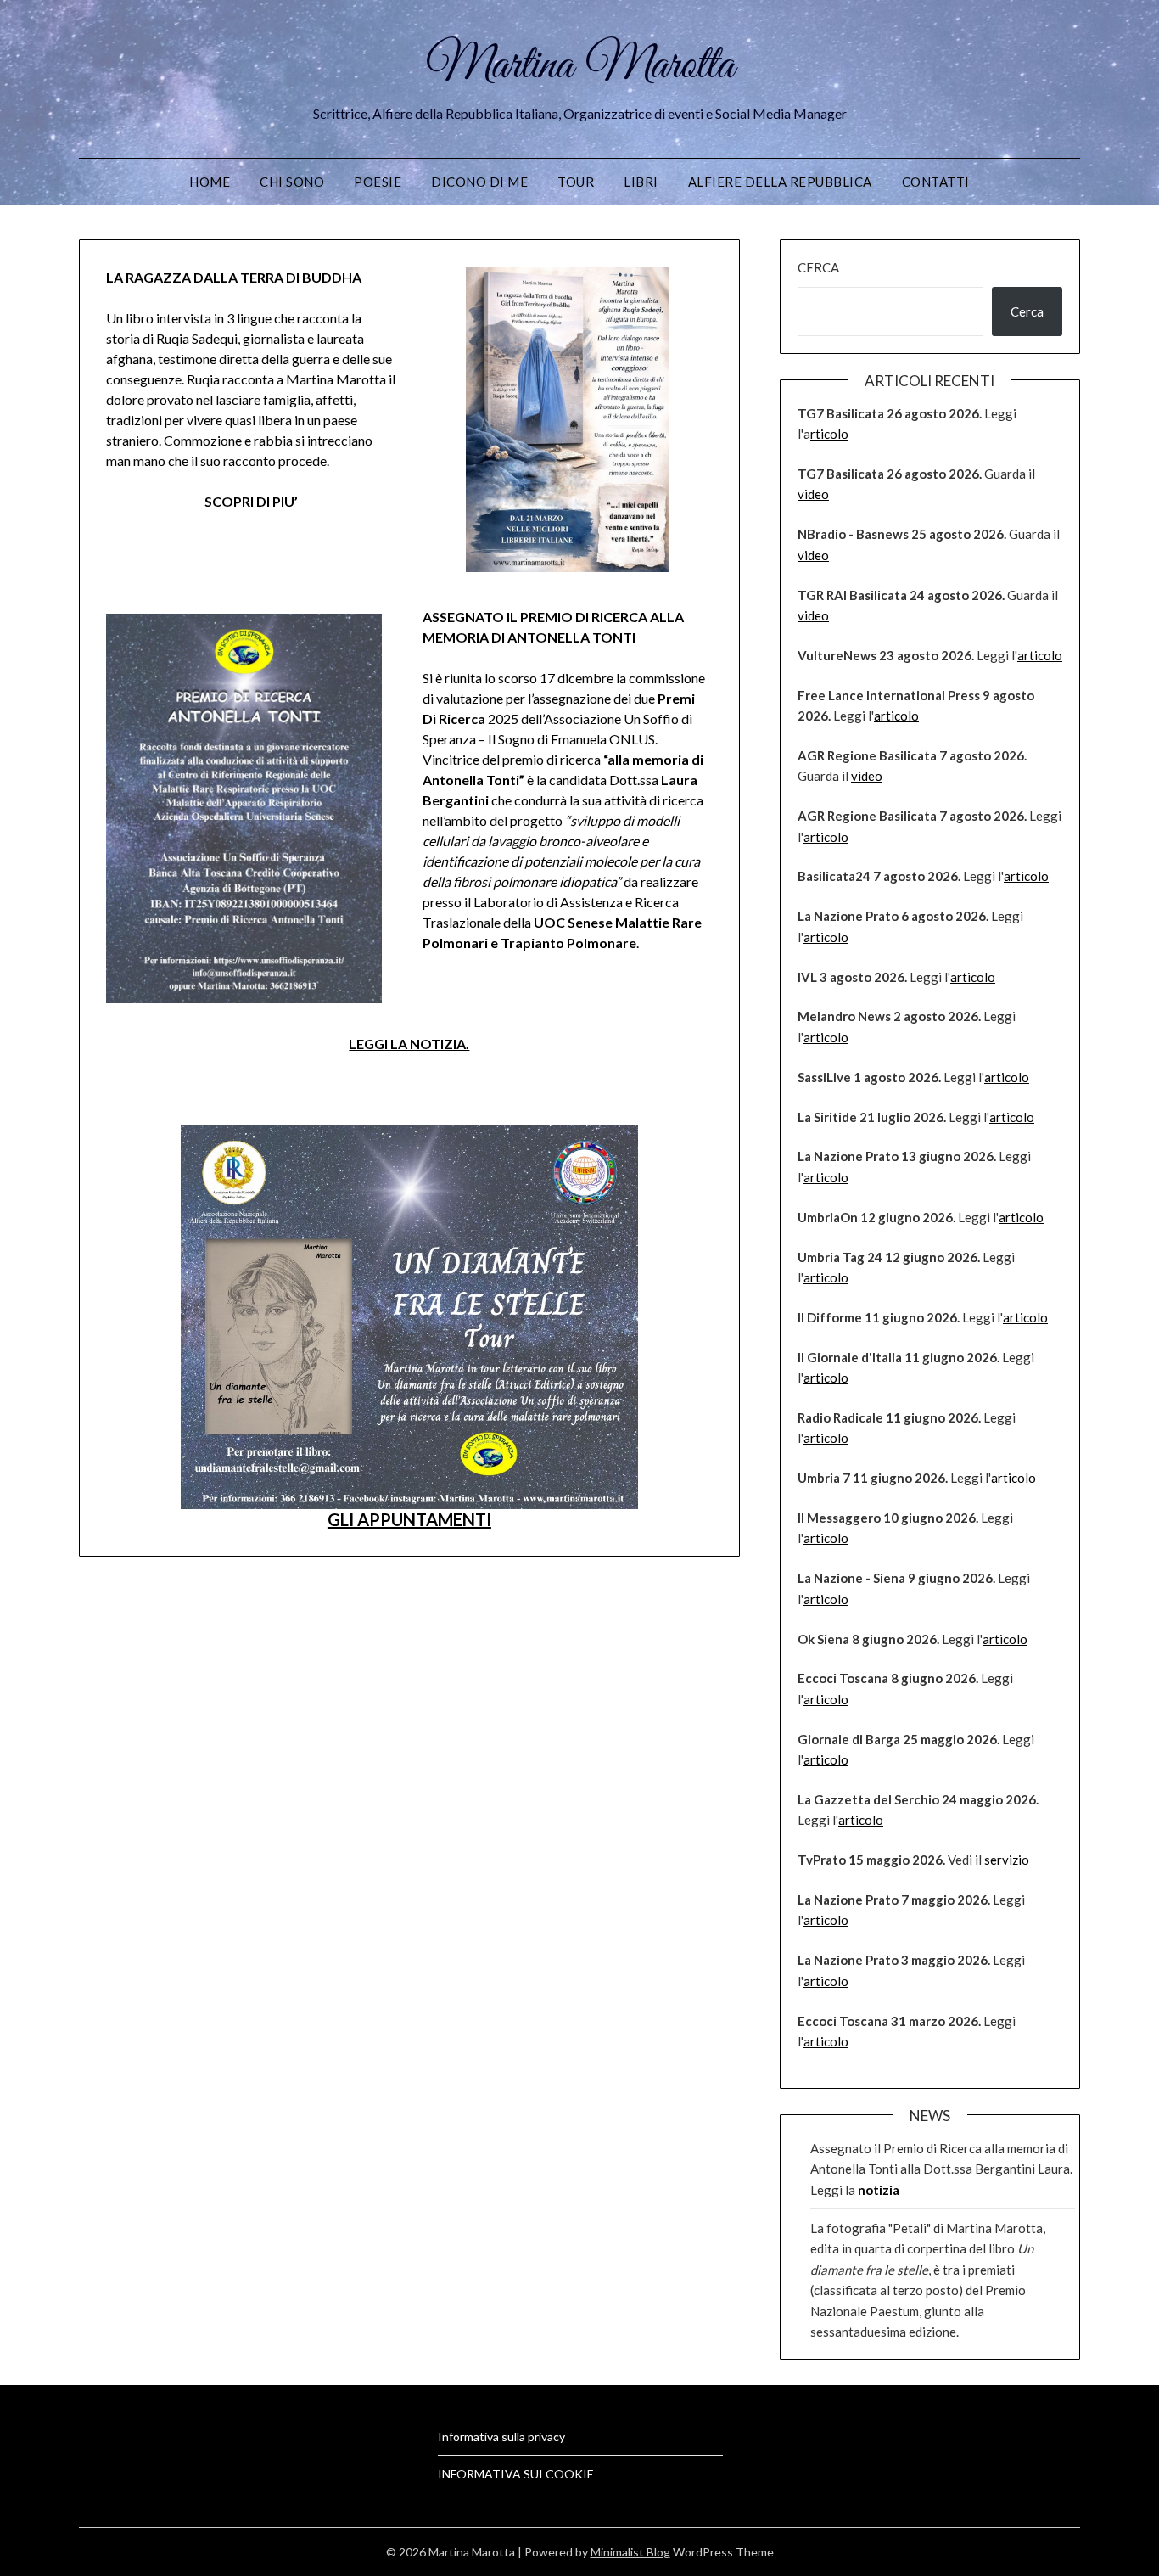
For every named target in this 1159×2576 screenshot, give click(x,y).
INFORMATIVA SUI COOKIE (516, 2474)
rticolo (829, 434)
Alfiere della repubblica (780, 182)
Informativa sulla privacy (501, 2436)
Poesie (378, 182)
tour (576, 182)
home (210, 182)
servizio (1007, 1860)
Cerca (818, 267)
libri (641, 182)
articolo (1040, 655)
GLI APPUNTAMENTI (409, 1519)
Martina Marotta (580, 66)
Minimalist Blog (630, 2552)
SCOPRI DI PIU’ (251, 501)
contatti (936, 182)
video (813, 494)
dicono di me (479, 182)
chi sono (292, 182)
